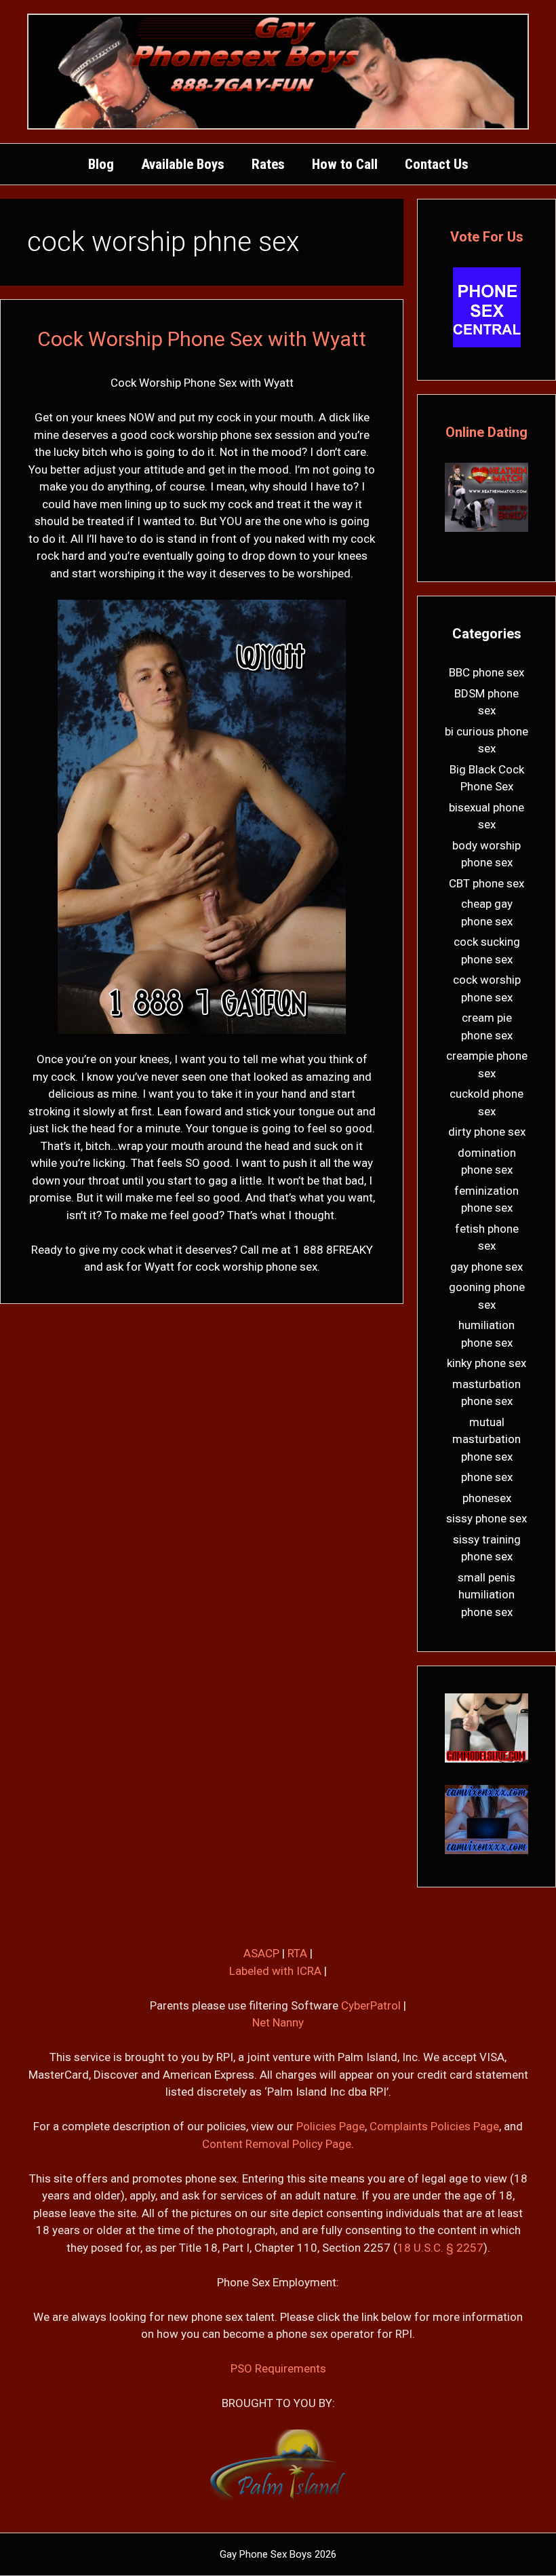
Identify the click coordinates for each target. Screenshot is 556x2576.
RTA (297, 1953)
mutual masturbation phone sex (487, 1439)
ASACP (261, 1953)
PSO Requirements (278, 2368)
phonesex (487, 1498)
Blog (101, 164)
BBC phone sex (487, 672)
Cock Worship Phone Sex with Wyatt (202, 339)
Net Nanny (278, 2022)
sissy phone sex (487, 1518)
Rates (268, 164)
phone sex (487, 1477)
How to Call (345, 164)
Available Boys (183, 164)
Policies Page (331, 2126)
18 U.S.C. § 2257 (440, 2248)
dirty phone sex (487, 1132)
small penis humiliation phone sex (487, 1595)
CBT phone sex (487, 883)
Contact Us (437, 164)
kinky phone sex (487, 1363)
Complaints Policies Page (434, 2126)
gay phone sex (487, 1267)
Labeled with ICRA (275, 1971)
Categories (487, 634)
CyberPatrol (371, 2005)
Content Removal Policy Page (277, 2144)
